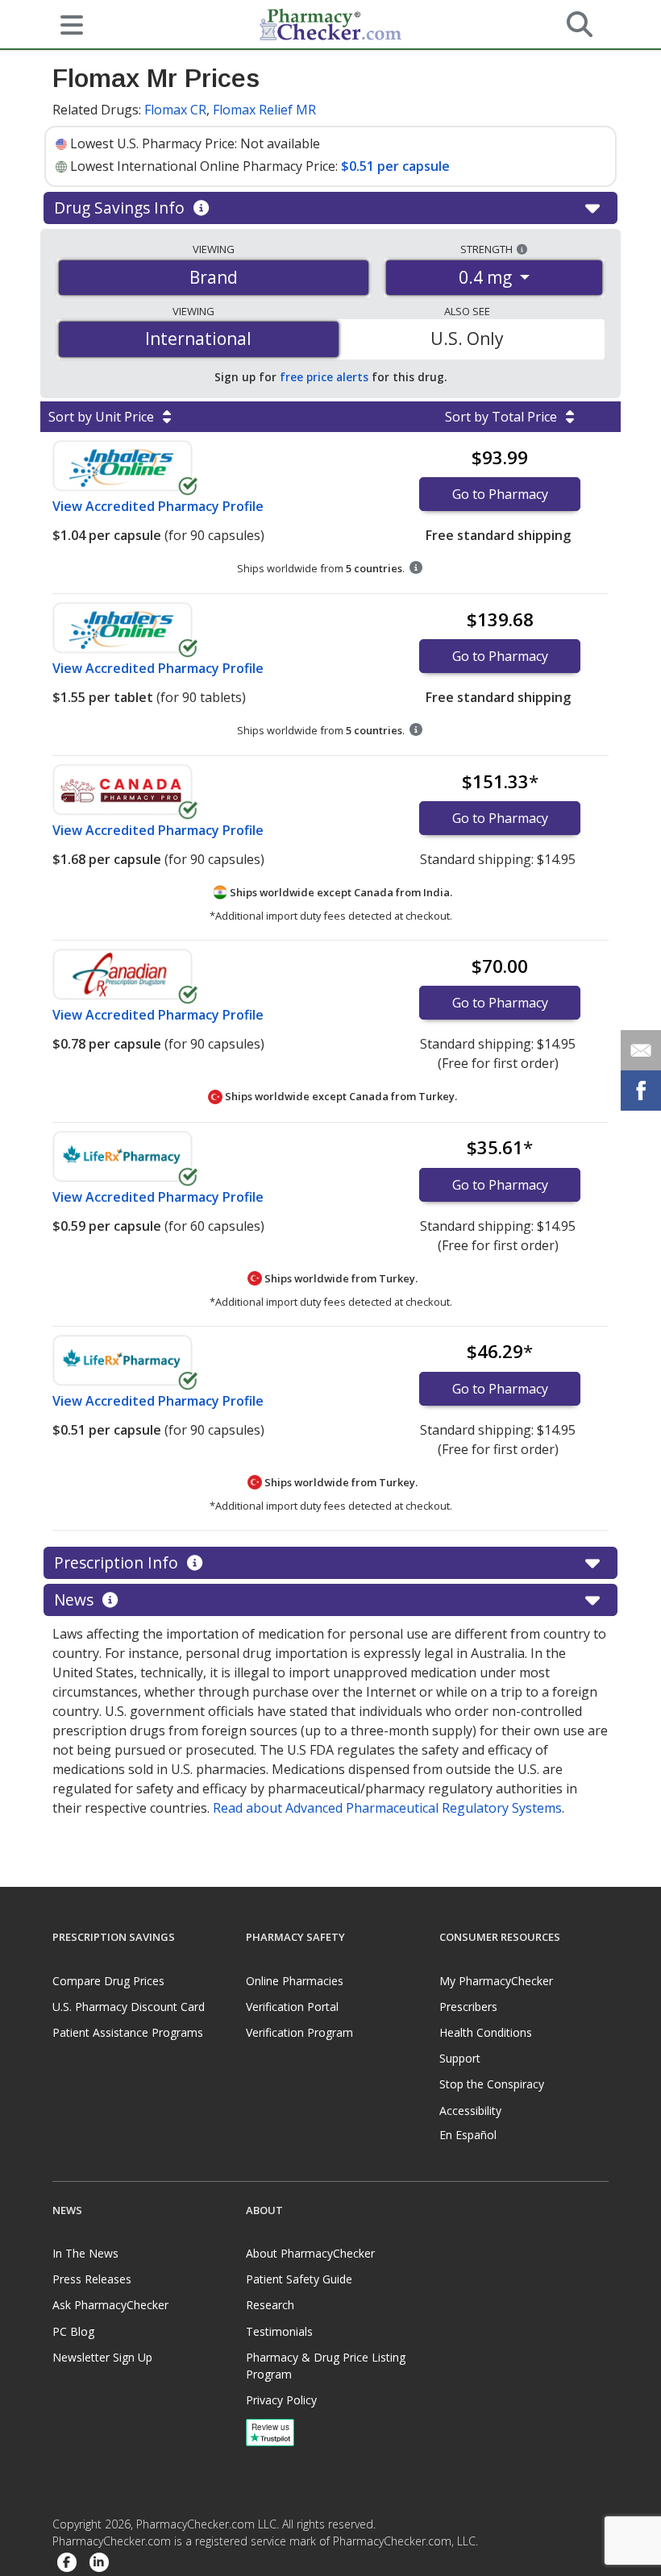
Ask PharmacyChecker (110, 2305)
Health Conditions (486, 2032)
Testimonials (279, 2331)
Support (460, 2058)
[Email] (641, 1050)
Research (270, 2305)
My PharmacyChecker (496, 1981)
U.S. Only (467, 339)
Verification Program (299, 2032)
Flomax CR (175, 110)
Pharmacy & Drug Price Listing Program (326, 2366)
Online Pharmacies (295, 1981)
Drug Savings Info (121, 208)
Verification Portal (292, 2007)
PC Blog (73, 2331)
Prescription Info (118, 1562)
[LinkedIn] (99, 2564)
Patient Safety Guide (299, 2279)
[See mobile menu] (65, 23)
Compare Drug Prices (108, 1981)
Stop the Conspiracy (492, 2084)
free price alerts (324, 377)
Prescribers (468, 2007)
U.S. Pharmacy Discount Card (129, 2007)
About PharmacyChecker (310, 2253)
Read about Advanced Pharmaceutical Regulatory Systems (387, 1808)
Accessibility (470, 2111)
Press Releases (92, 2279)
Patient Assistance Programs (128, 2032)
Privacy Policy (281, 2400)
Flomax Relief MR (264, 110)
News (76, 1600)
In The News (85, 2253)
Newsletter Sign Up (102, 2357)
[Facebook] (67, 2564)
